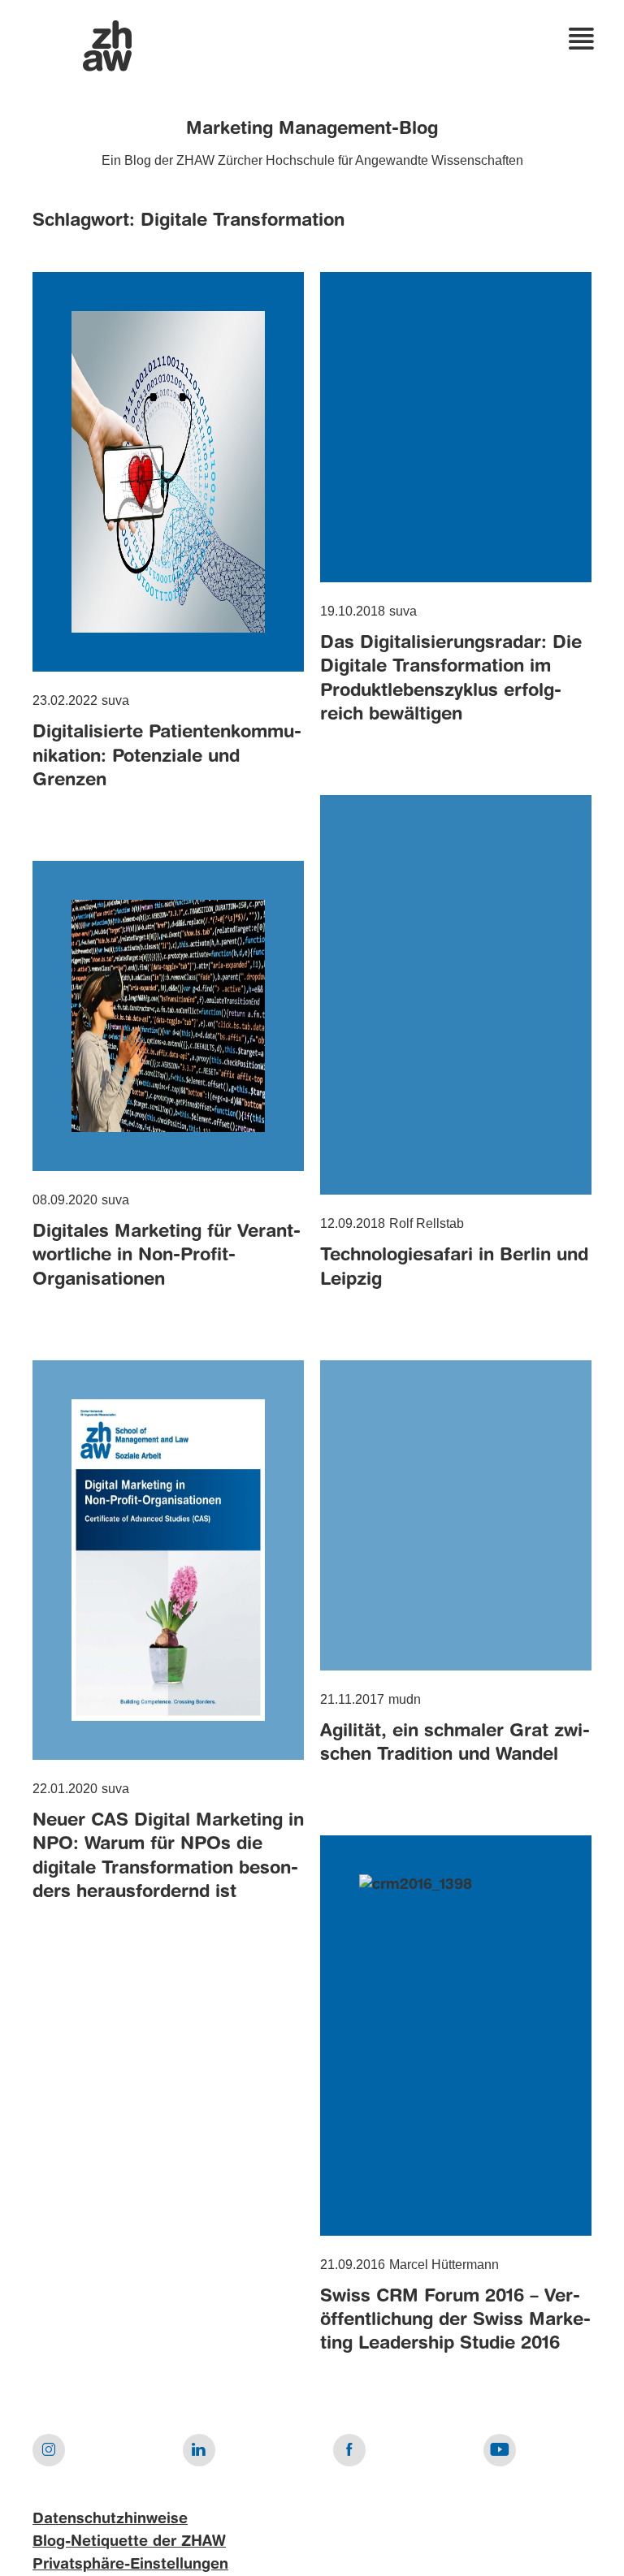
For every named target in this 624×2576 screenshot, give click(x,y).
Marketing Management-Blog (312, 129)
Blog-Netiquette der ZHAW (129, 2542)
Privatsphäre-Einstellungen (130, 2565)
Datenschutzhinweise (110, 2519)
